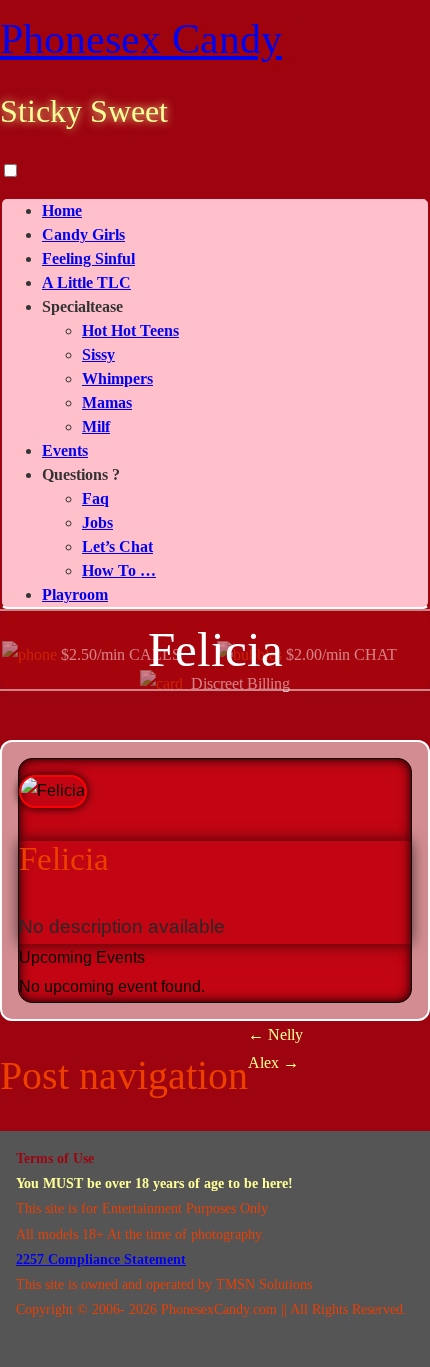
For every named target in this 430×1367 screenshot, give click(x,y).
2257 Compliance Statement (101, 1259)
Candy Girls (83, 234)
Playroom (75, 594)
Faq (95, 498)
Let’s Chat (117, 546)
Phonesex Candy (141, 39)
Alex (273, 1062)
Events (65, 450)
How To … (119, 570)
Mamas (107, 402)
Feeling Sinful (88, 258)
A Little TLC (86, 282)
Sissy (98, 354)
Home (62, 210)
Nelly (275, 1034)
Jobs (97, 522)
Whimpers (117, 378)
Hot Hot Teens (130, 330)
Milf (96, 426)
